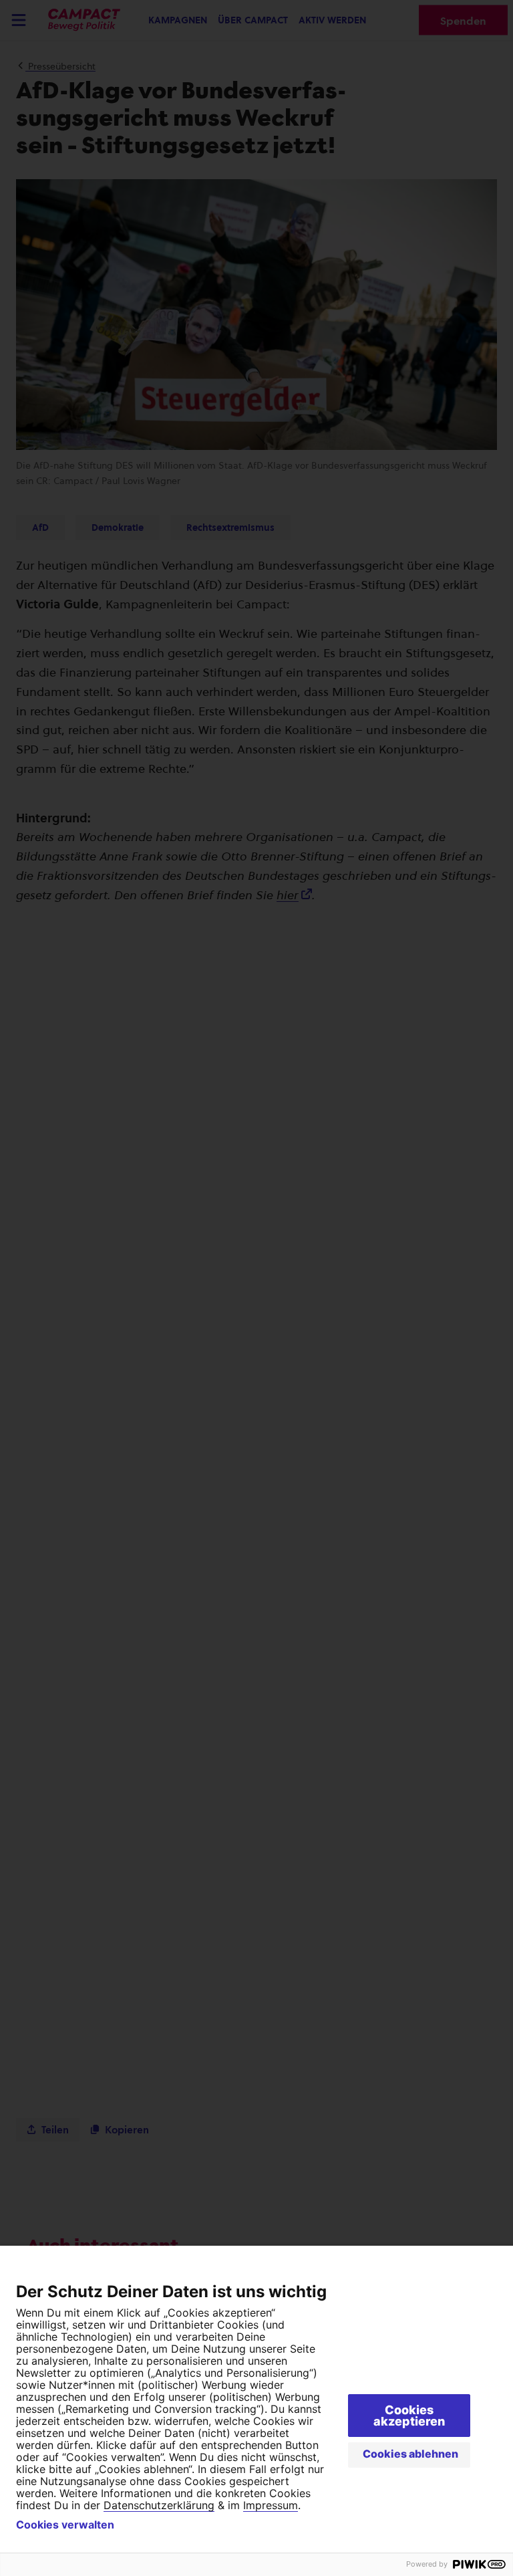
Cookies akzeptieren (409, 2416)
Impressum (271, 2505)
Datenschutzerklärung (159, 2505)
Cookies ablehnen (410, 2454)
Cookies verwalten (65, 2525)
